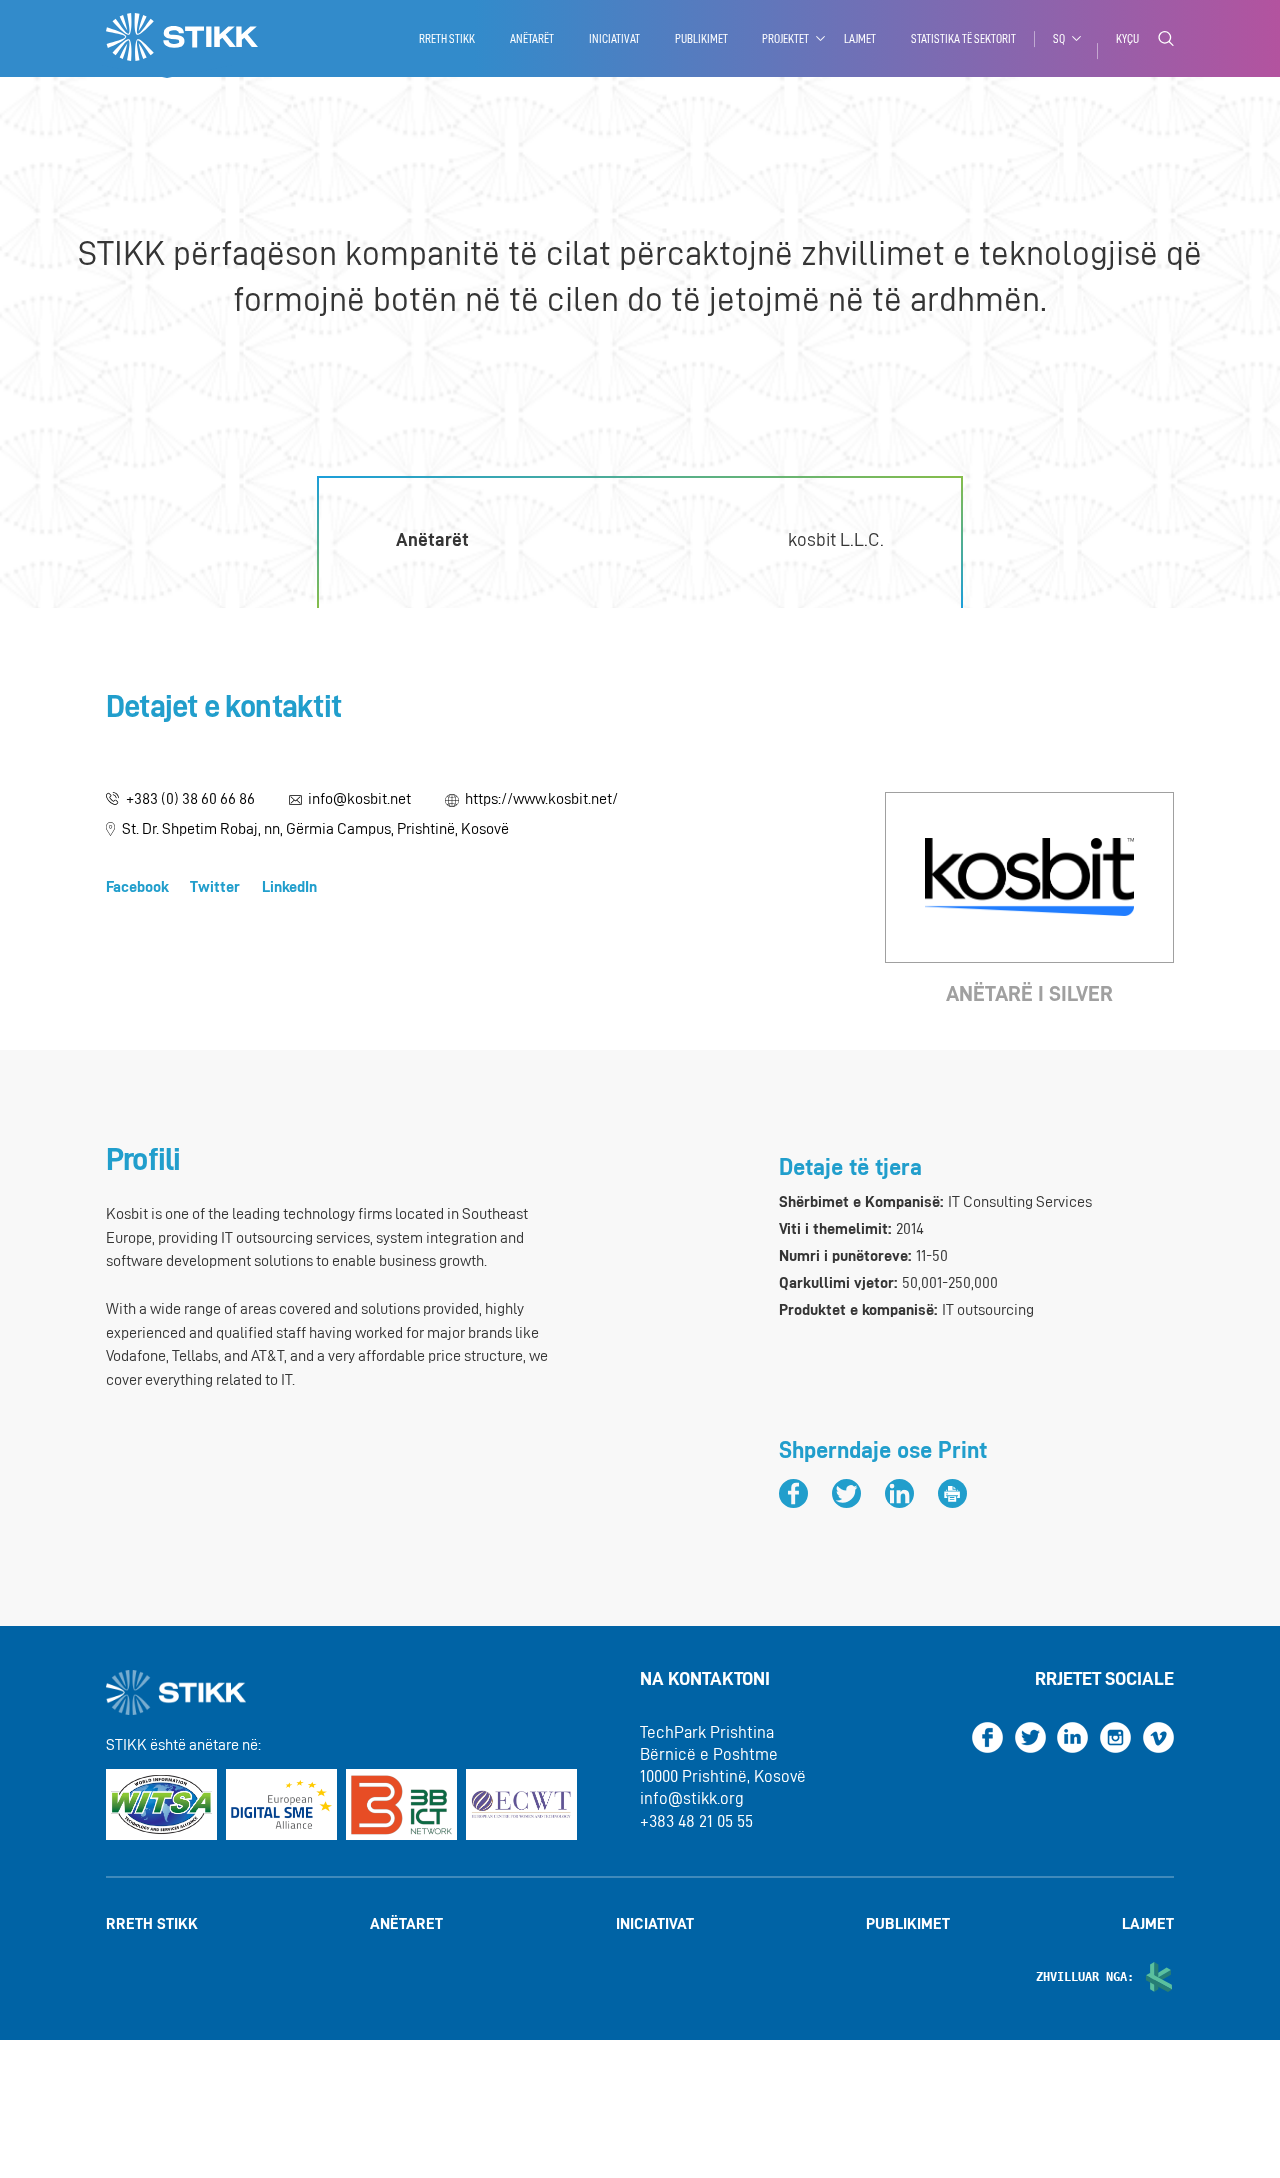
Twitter (215, 887)
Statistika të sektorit (963, 38)
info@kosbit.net (359, 799)
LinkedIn (289, 887)
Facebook (137, 887)
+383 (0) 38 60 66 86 (190, 799)
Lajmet (860, 38)
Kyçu (1127, 38)
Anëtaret (406, 1924)
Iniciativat (614, 38)
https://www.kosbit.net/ (541, 799)
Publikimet (701, 38)
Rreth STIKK (447, 38)
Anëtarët (532, 38)
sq (1059, 38)
